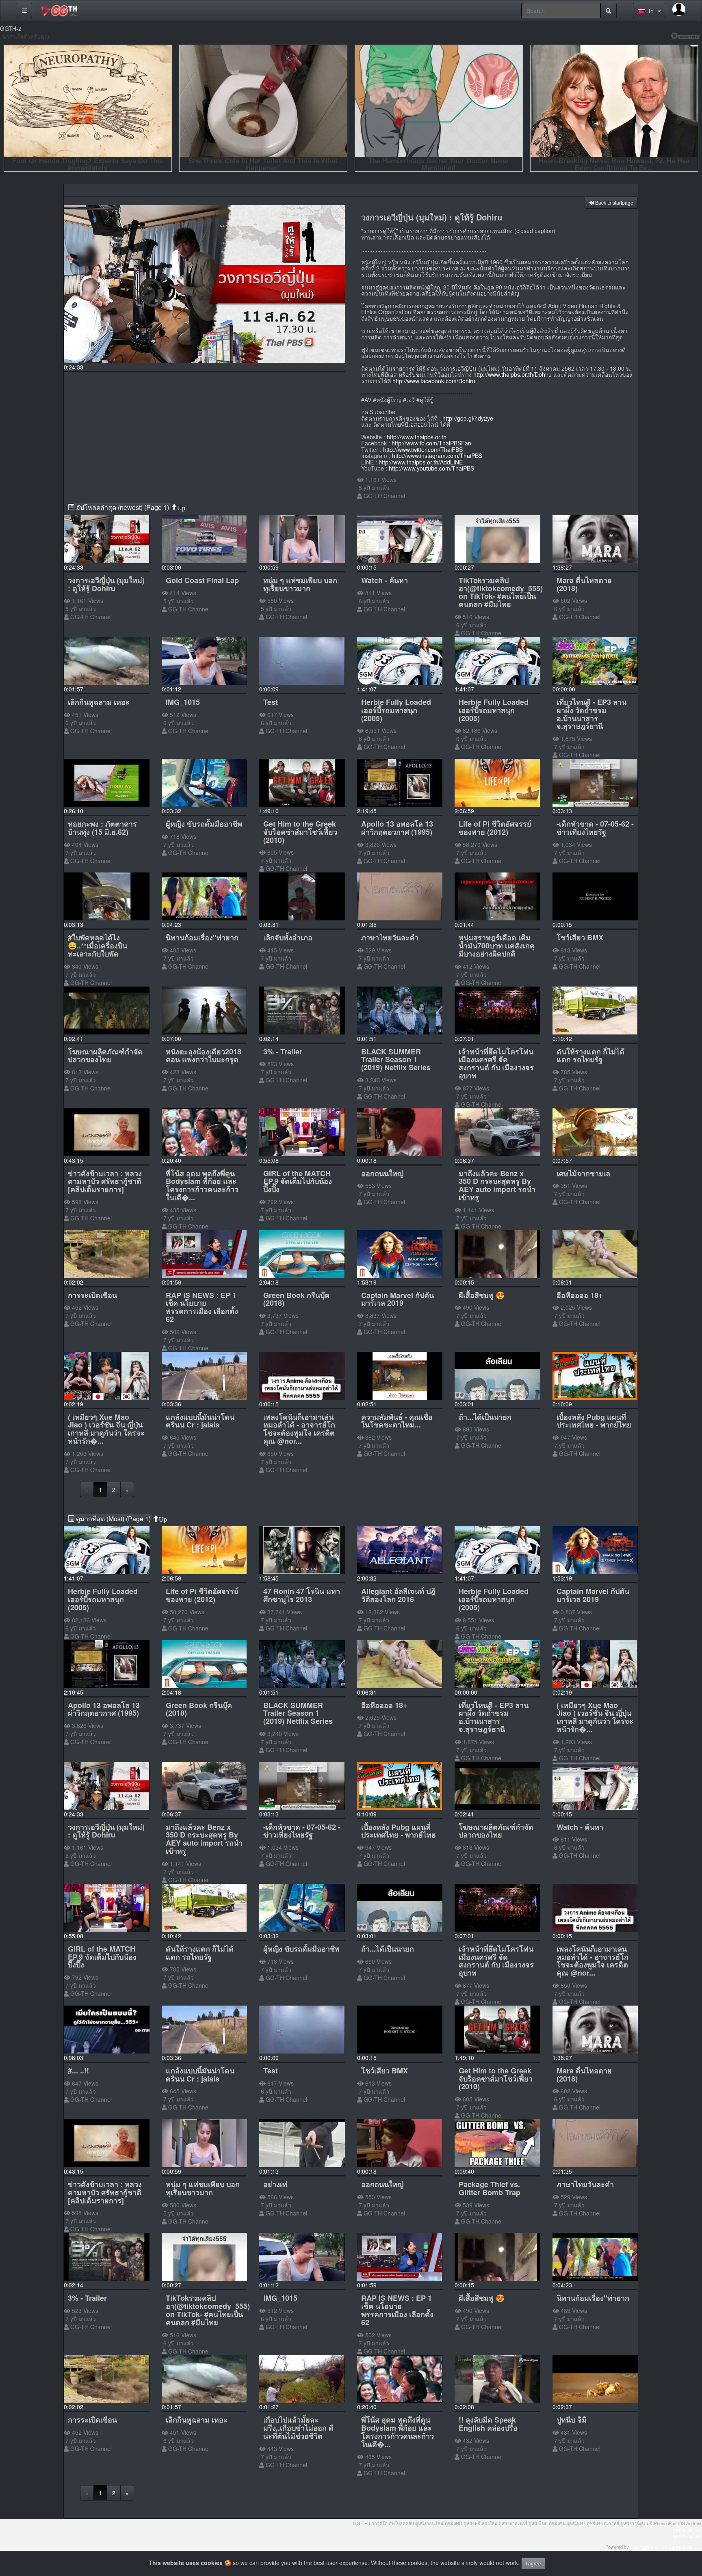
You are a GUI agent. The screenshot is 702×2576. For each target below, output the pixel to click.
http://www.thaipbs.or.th (417, 437)
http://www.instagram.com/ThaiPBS (437, 456)
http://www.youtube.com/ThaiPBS (431, 468)
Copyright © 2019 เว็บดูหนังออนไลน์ (666, 2547)
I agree (533, 2563)
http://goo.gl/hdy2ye (468, 418)
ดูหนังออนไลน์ (687, 2530)
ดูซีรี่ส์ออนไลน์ (687, 2536)
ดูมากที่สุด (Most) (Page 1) (113, 1519)
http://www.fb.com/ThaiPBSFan (431, 443)
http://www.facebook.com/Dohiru (434, 381)
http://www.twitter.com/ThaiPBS (423, 449)
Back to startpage (614, 202)
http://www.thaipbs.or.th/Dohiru (512, 374)
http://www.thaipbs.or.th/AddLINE (421, 462)
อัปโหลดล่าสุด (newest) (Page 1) (122, 507)
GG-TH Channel (384, 496)
